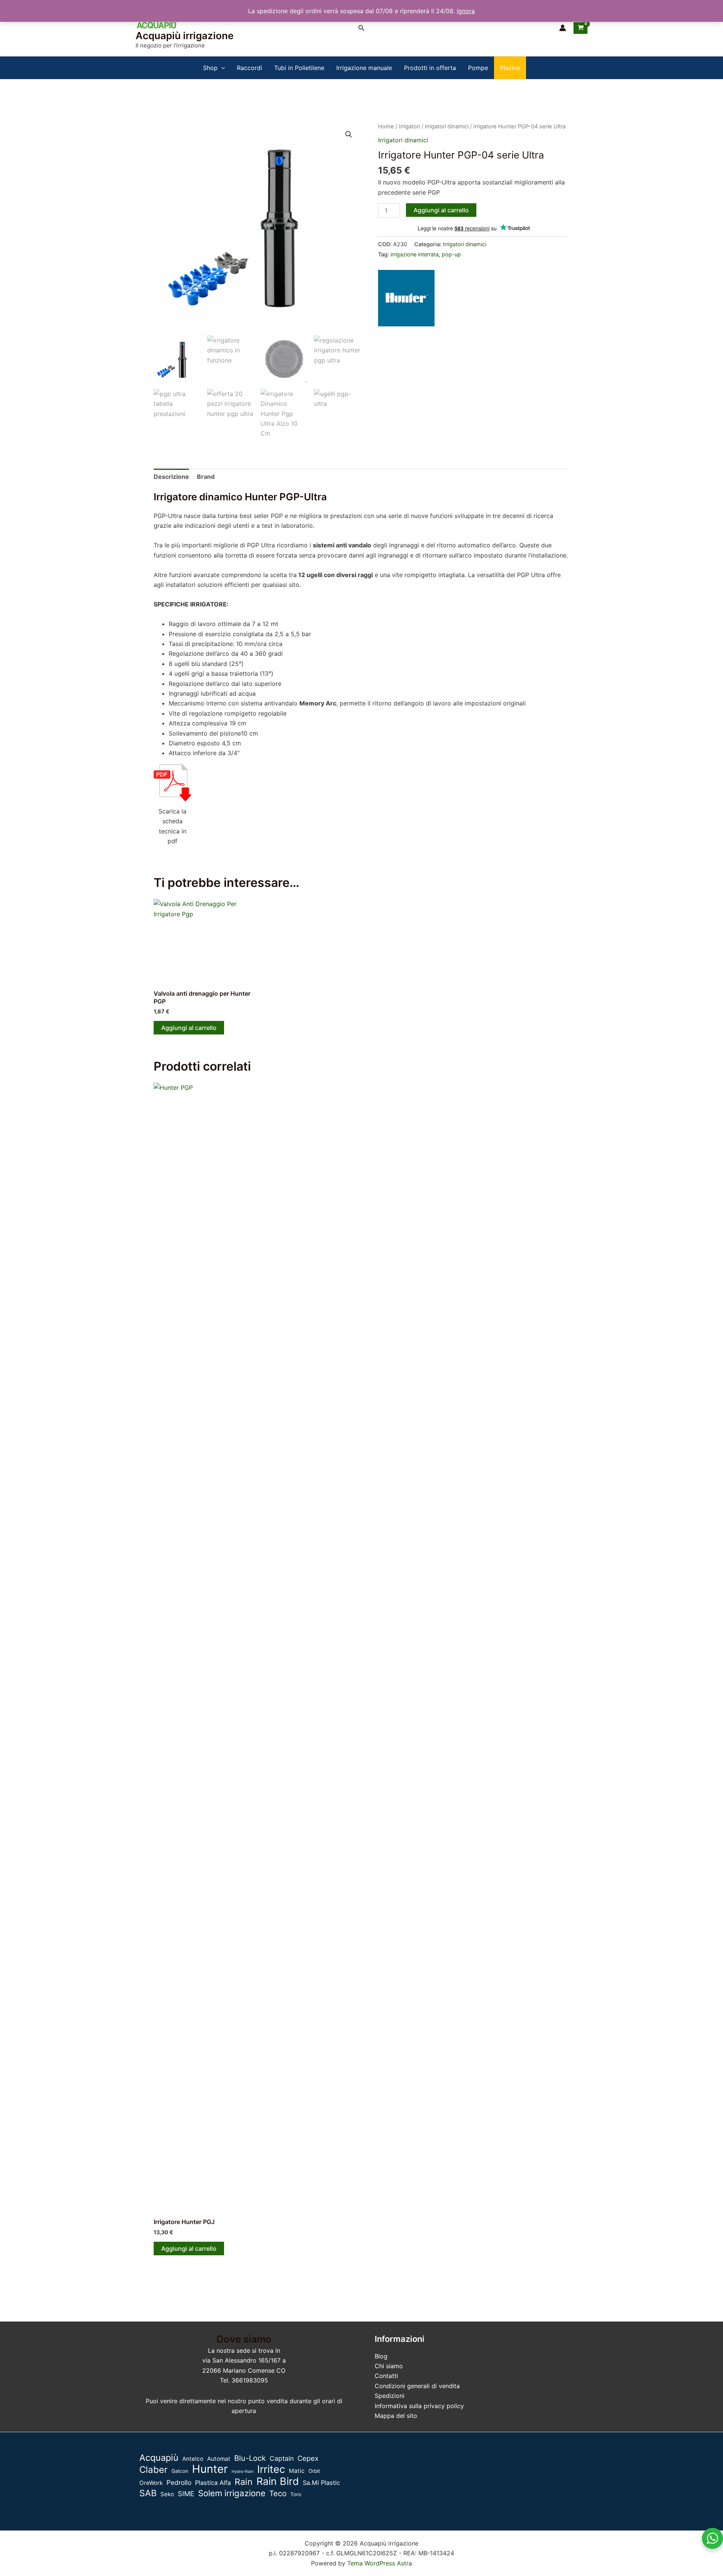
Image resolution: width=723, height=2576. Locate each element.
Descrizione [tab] (171, 477)
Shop (210, 68)
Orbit (314, 2471)
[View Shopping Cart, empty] (580, 28)
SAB (148, 2493)
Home (386, 126)
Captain (282, 2458)
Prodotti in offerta (430, 68)
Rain (244, 2482)
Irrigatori (409, 126)
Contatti (386, 2376)
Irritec (271, 2469)
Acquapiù (159, 2458)
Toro (296, 2494)
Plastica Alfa (213, 2483)
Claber (153, 2470)
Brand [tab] (206, 477)
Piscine (510, 68)
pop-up (451, 254)
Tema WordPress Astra (380, 2563)
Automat (219, 2459)
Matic (297, 2471)
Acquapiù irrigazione (185, 36)
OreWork (151, 2483)
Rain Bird (278, 2482)
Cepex (308, 2458)
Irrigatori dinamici (447, 126)
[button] (361, 28)
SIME (186, 2494)
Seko (167, 2494)
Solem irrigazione (232, 2493)
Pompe (478, 68)
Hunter (210, 2469)
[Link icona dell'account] (563, 28)
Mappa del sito (396, 2416)
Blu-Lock (250, 2458)
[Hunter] (406, 298)
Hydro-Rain (243, 2472)
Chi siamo (389, 2366)
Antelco (193, 2459)
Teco (278, 2493)
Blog (381, 2356)
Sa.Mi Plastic (321, 2483)
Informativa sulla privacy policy (419, 2406)
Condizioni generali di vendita (417, 2386)
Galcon (180, 2471)
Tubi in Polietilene (299, 68)
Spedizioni (390, 2396)
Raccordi (249, 68)
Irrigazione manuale (364, 68)
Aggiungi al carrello (441, 210)
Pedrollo (179, 2482)
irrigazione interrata (415, 254)
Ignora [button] (466, 11)
